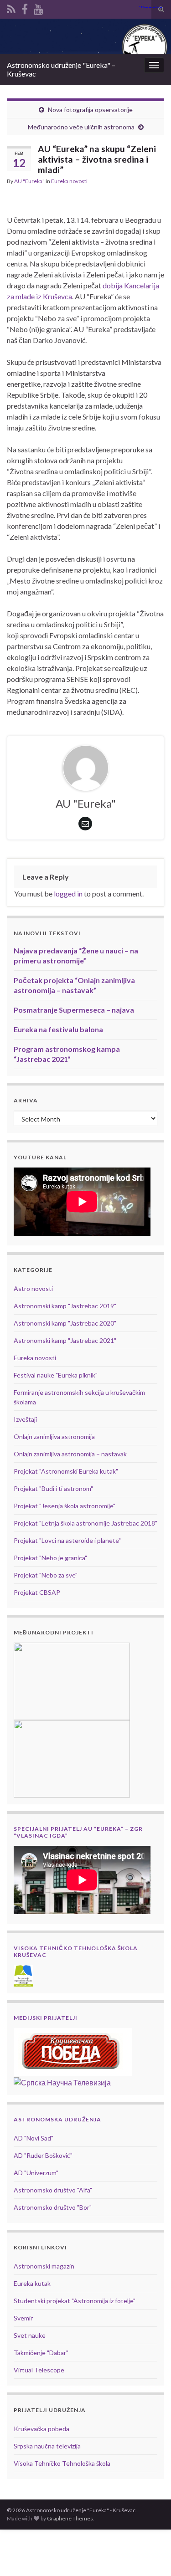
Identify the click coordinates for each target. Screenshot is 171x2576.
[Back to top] (150, 2556)
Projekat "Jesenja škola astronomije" (65, 1506)
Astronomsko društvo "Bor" (53, 2207)
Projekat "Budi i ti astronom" (53, 1488)
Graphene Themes (70, 2518)
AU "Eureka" (29, 181)
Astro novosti (33, 1288)
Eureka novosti (69, 181)
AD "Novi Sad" (34, 2138)
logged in (68, 894)
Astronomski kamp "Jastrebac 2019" (65, 1306)
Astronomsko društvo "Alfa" (53, 2190)
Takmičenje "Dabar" (41, 2353)
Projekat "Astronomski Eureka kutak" (66, 1471)
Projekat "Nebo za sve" (46, 1575)
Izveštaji (25, 1419)
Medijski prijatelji (46, 2018)
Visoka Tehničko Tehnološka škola (62, 2463)
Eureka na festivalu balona (58, 1029)
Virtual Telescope (39, 2370)
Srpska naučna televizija (47, 2446)
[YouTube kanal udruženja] (39, 8)
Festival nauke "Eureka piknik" (56, 1375)
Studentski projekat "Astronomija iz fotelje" (75, 2301)
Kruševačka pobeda (41, 2429)
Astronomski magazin (44, 2266)
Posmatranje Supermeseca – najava (74, 1010)
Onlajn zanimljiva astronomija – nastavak (70, 1454)
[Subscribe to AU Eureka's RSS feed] (11, 8)
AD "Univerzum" (36, 2173)
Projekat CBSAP (37, 1592)
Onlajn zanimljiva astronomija (54, 1437)
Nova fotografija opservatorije (90, 110)
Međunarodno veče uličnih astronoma (81, 127)
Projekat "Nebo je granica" (50, 1558)
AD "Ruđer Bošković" (43, 2155)
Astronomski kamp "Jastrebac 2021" (65, 1340)
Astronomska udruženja (57, 2119)
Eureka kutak (32, 2283)
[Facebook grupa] (25, 8)
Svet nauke (30, 2335)
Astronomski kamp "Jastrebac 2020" (65, 1323)
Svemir (23, 2318)
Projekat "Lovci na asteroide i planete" (67, 1540)
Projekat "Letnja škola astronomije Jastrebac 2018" (85, 1523)
